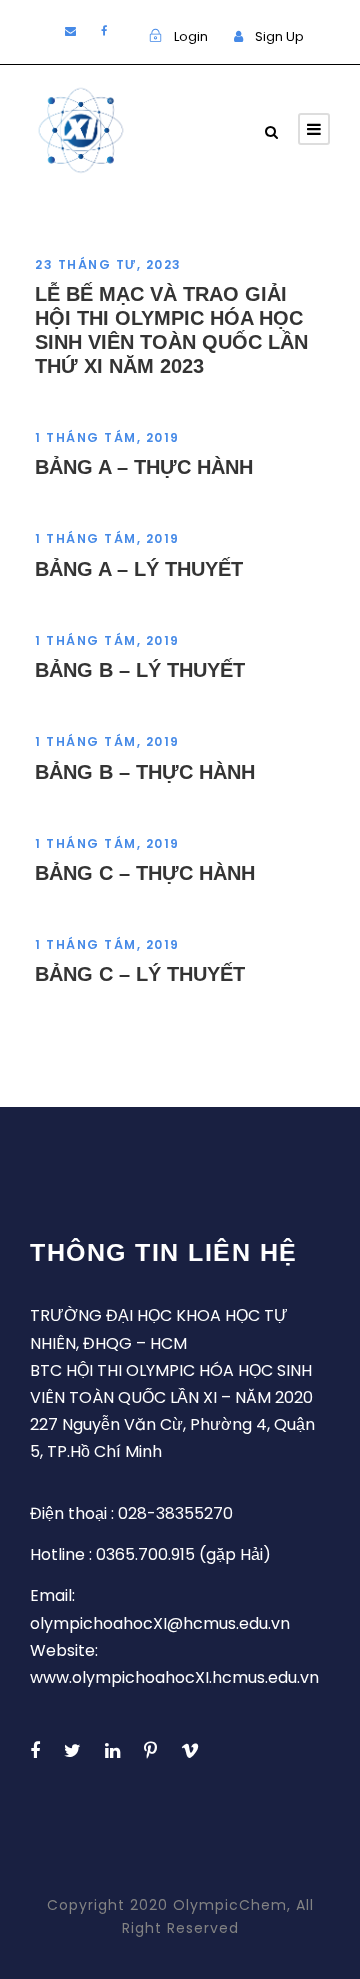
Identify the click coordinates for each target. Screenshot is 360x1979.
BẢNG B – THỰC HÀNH (145, 772)
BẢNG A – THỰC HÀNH (144, 467)
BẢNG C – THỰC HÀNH (145, 873)
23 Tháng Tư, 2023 (108, 264)
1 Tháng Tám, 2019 (107, 437)
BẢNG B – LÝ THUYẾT (140, 670)
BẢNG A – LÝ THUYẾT (139, 569)
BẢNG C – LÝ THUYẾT (140, 974)
